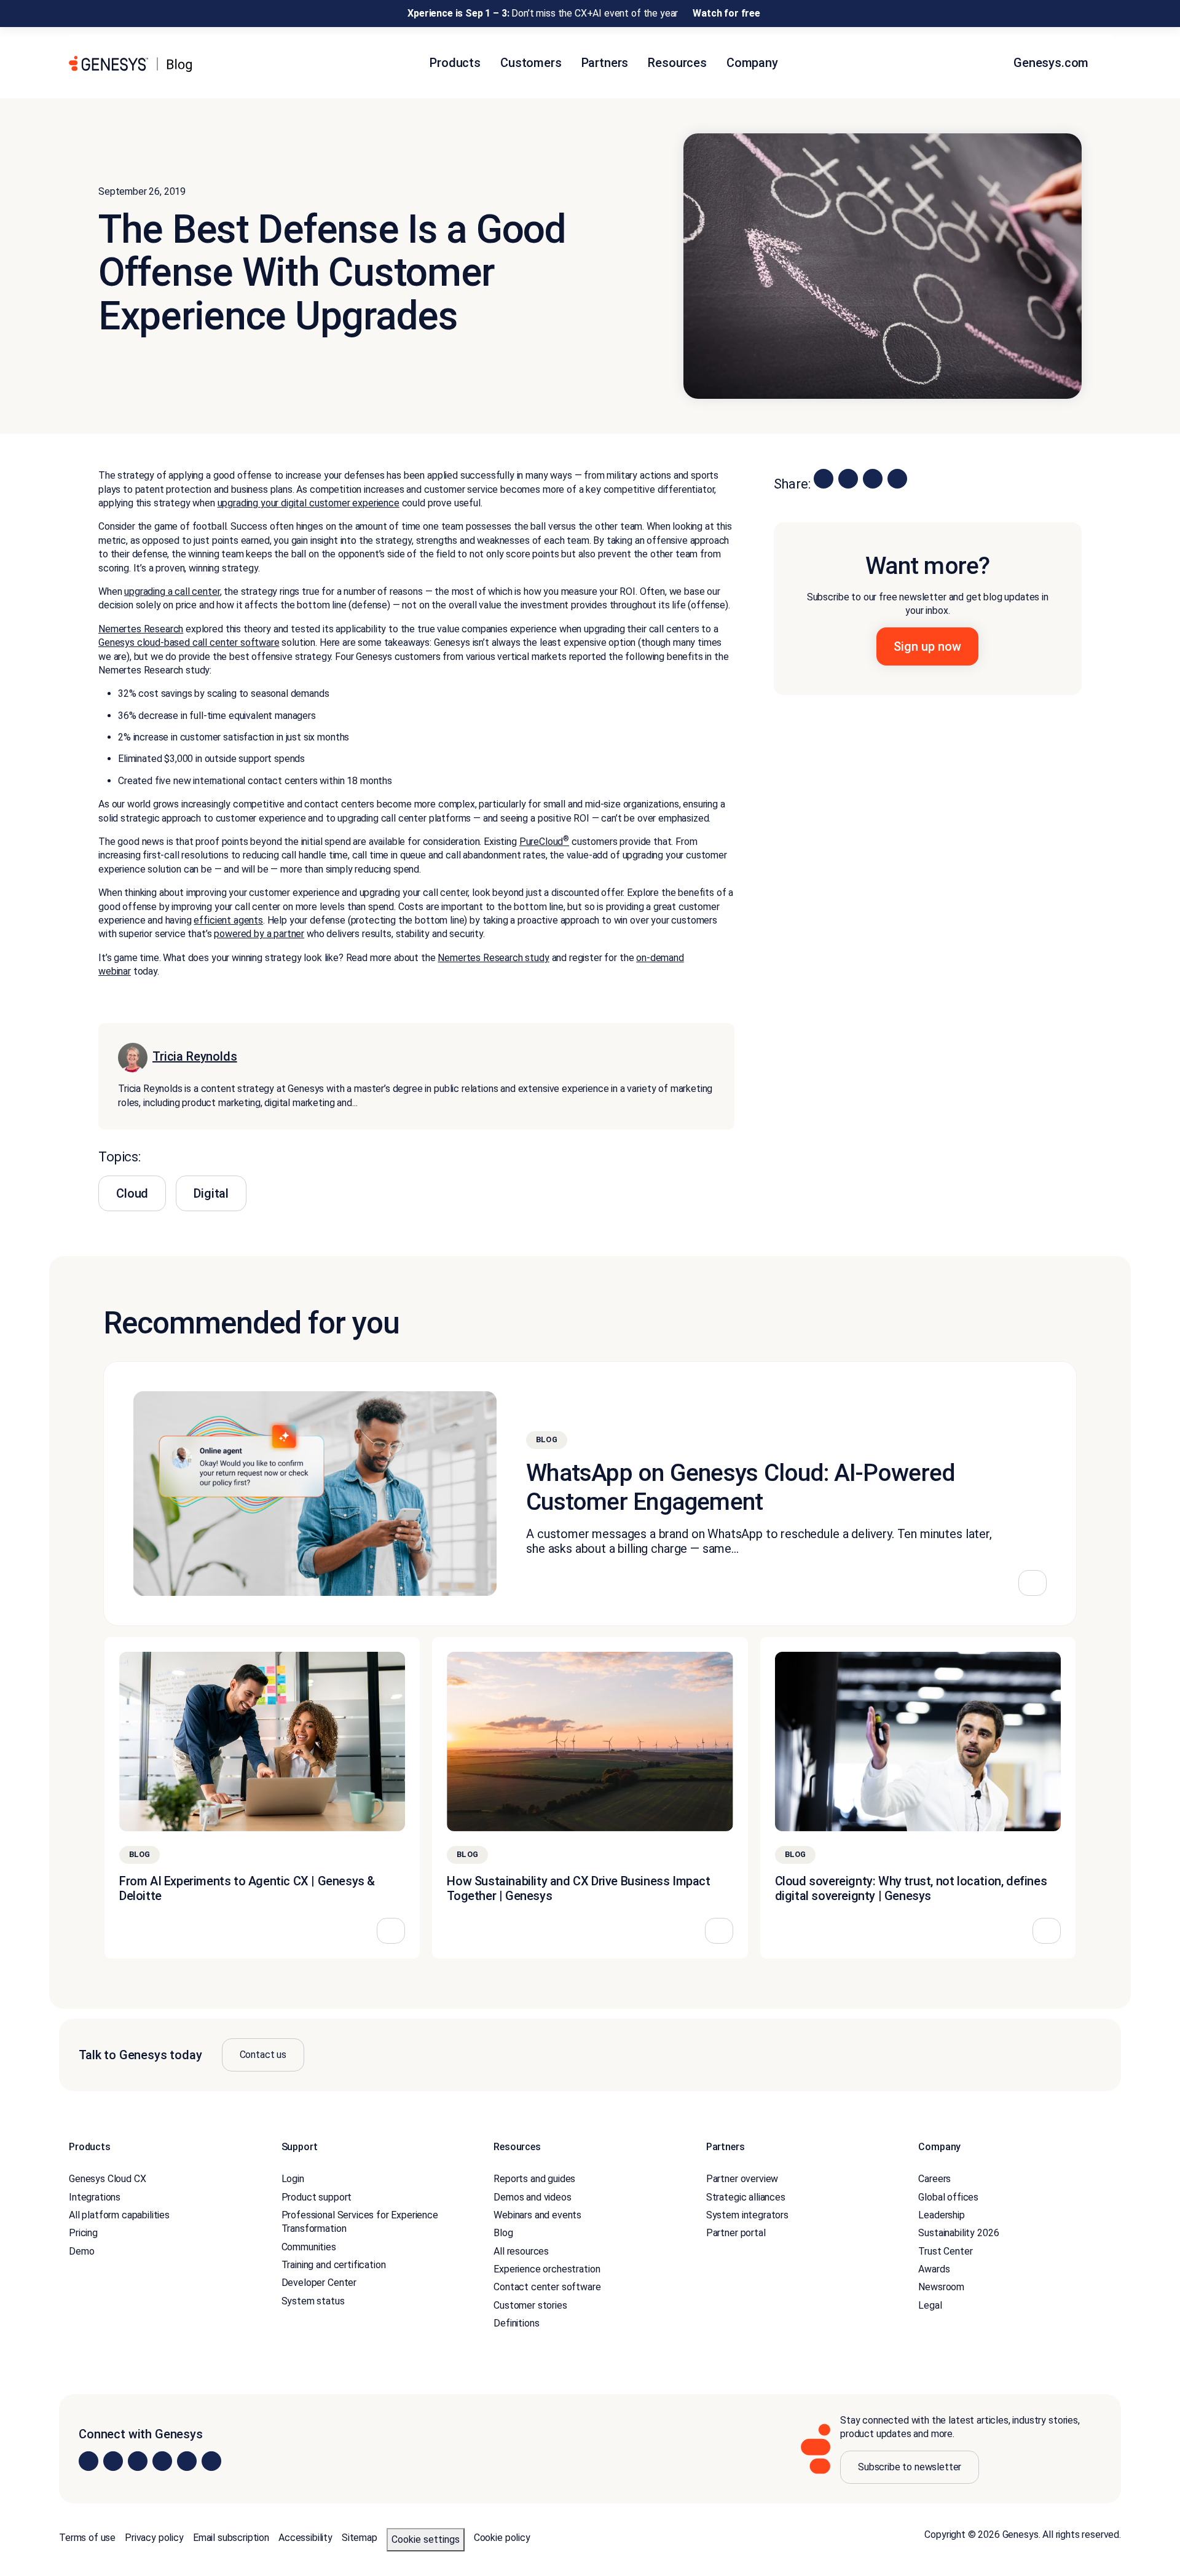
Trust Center (945, 2251)
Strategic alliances (746, 2197)
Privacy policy (154, 2538)
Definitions (516, 2323)
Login (293, 2179)
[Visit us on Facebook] (162, 2461)
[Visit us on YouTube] (187, 2461)
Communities (309, 2247)
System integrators (747, 2215)
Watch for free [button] (726, 13)
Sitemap (360, 2538)
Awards (934, 2269)
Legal (930, 2305)
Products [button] (455, 63)
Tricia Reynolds (195, 1056)
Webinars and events (537, 2215)
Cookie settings (426, 2539)
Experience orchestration (547, 2269)
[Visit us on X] (138, 2461)
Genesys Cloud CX (107, 2179)
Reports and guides (534, 2179)
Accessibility (305, 2538)
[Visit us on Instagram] (113, 2461)
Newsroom (941, 2287)
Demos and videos (532, 2197)
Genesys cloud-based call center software (189, 642)
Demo (81, 2251)
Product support (317, 2197)
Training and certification (334, 2265)
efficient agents (228, 920)
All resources (521, 2251)
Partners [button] (605, 63)
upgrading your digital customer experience (309, 503)
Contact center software (547, 2287)
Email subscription (231, 2538)
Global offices (948, 2197)
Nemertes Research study (493, 958)
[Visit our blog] (211, 2461)
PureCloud (544, 842)
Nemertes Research (141, 629)
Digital (211, 1193)
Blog (503, 2233)
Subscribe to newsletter (910, 2467)
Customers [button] (531, 63)
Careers (934, 2179)
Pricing (83, 2233)
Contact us (263, 2055)
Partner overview (742, 2179)
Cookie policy (502, 2538)
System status (313, 2301)
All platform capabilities (119, 2215)
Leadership (941, 2215)
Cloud (132, 1193)
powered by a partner (259, 934)
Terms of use (87, 2538)
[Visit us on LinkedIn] (88, 2461)
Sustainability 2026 (958, 2233)
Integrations (95, 2197)
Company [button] (752, 63)
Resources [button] (677, 63)
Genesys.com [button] (1052, 63)
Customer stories (530, 2305)
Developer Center (319, 2283)
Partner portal (736, 2233)
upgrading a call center (172, 591)
